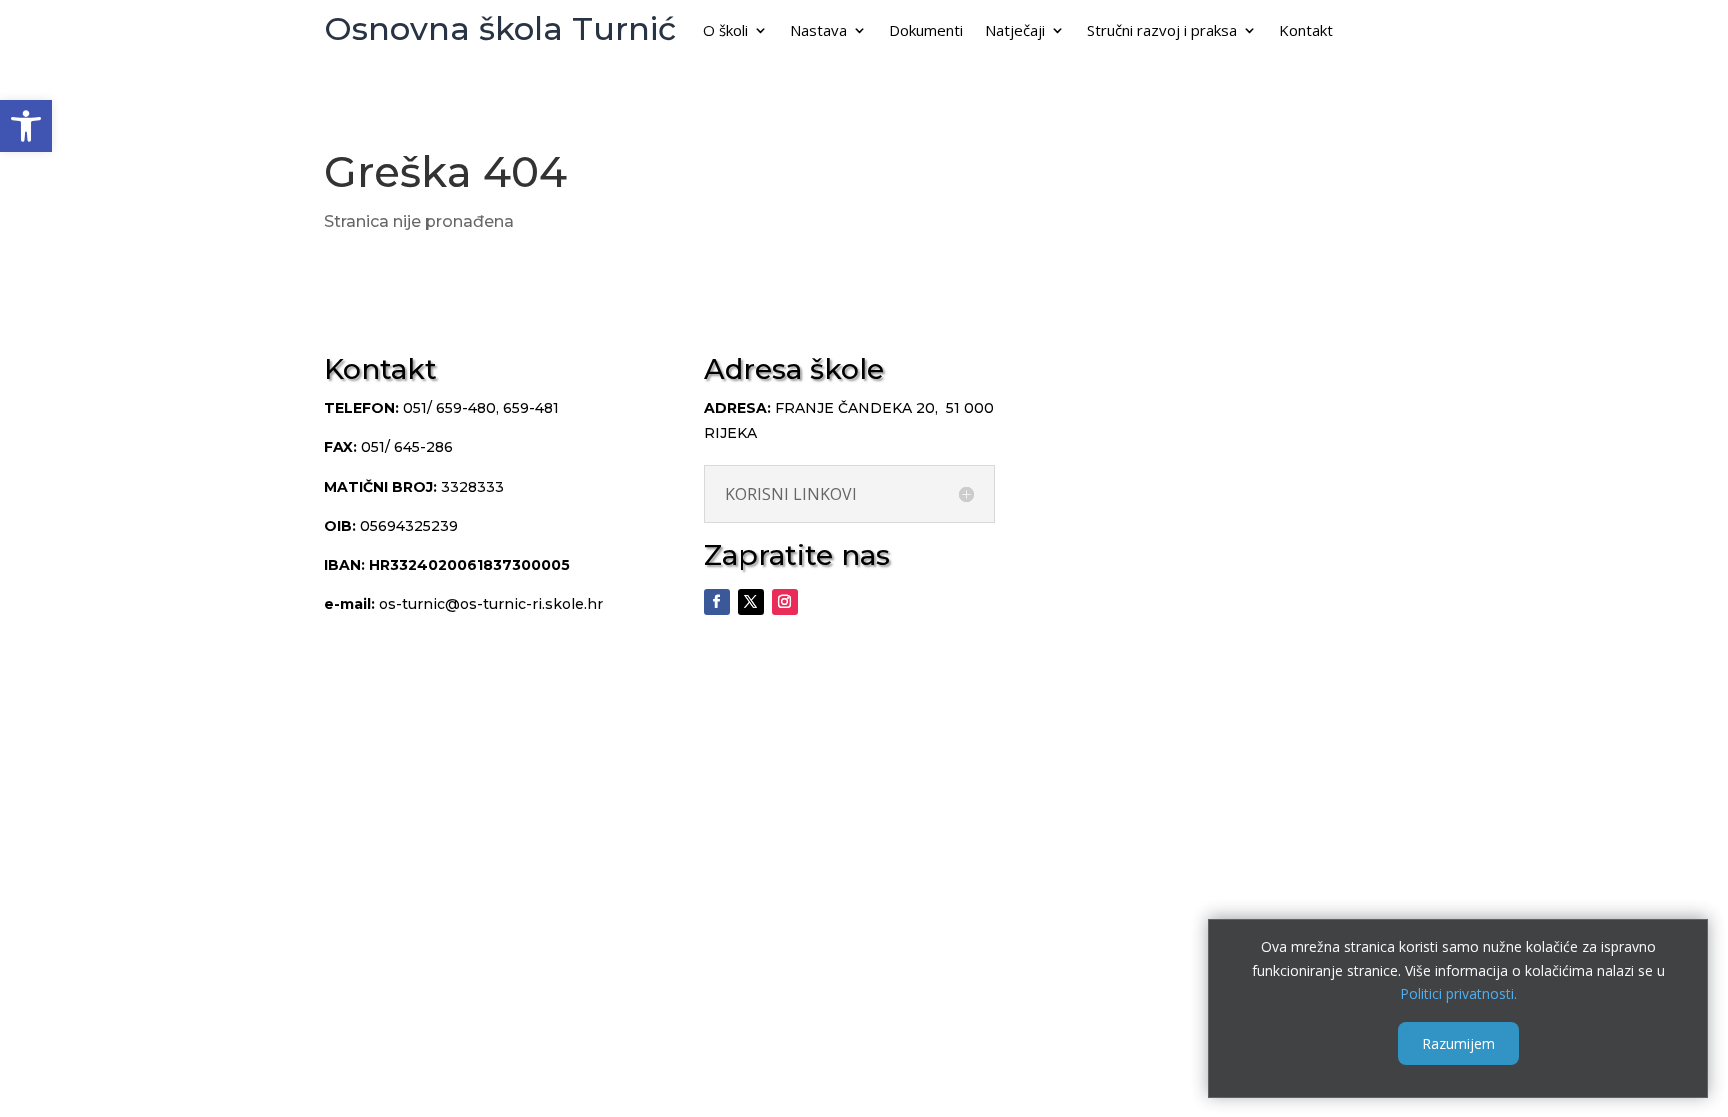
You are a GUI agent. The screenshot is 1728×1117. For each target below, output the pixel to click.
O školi (725, 31)
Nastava (818, 31)
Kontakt (1306, 31)
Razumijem (1458, 1043)
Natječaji (1015, 31)
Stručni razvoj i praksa (1162, 31)
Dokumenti (926, 31)
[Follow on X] (751, 602)
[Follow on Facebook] (717, 602)
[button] (26, 126)
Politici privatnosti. (1458, 993)
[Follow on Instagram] (785, 602)
